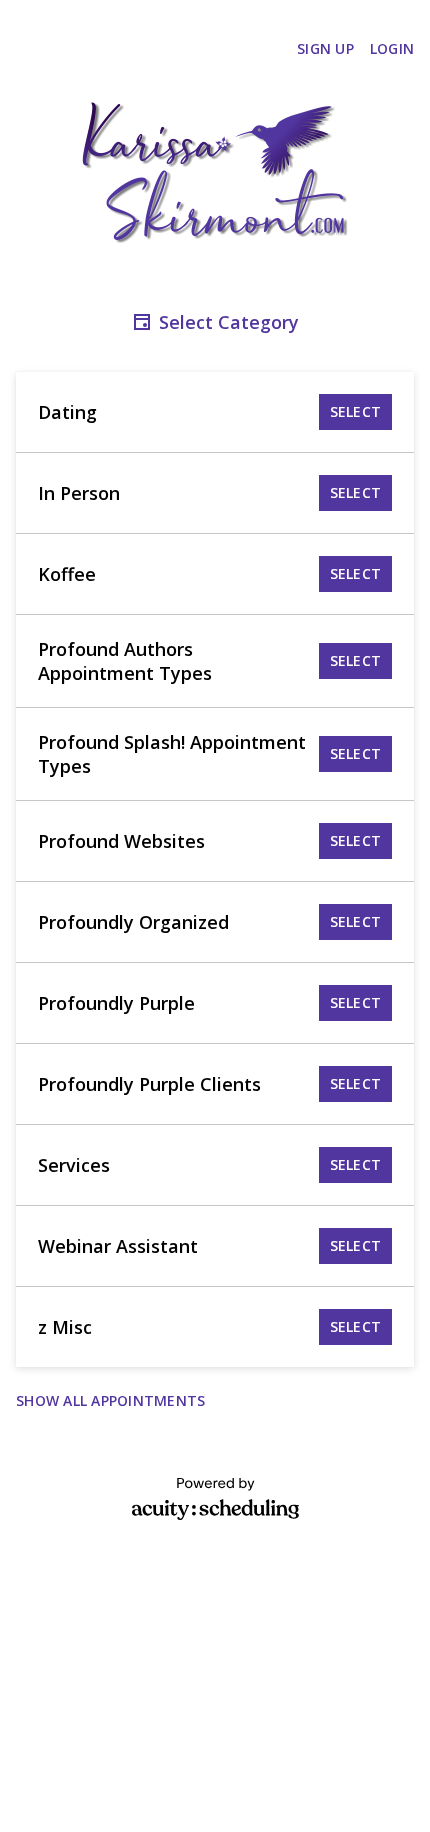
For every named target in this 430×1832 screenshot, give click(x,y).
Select (356, 411)
